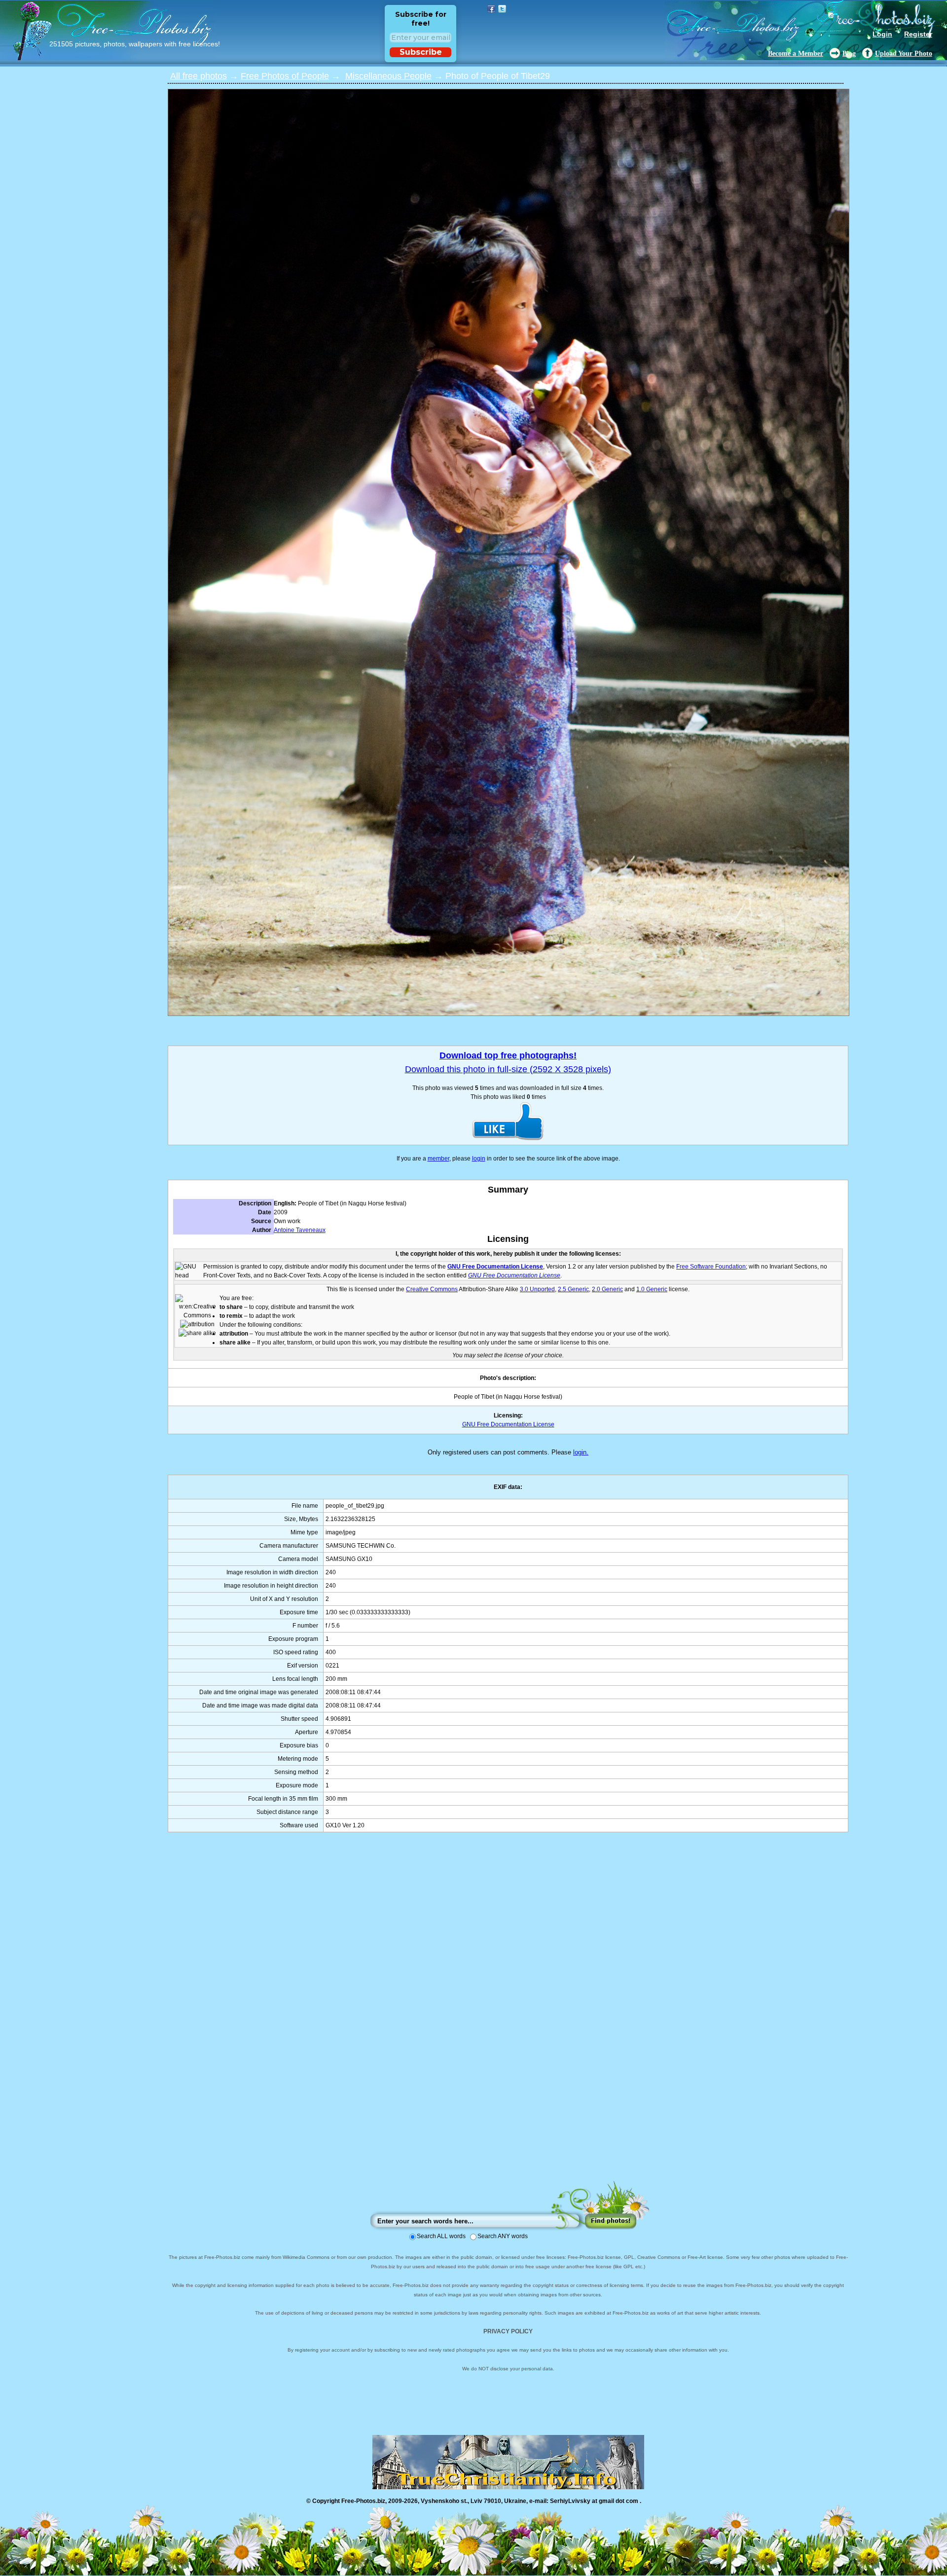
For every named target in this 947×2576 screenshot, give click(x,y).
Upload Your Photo (904, 54)
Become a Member (796, 54)
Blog (849, 54)
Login (882, 34)
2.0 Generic (607, 1289)
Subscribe (421, 52)
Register (918, 34)
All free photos (199, 76)
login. (581, 1452)
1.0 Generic (652, 1289)
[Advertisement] (508, 2016)
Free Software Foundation (711, 1267)
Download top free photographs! (508, 1055)
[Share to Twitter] (502, 9)
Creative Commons (432, 1289)
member (438, 1159)
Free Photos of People (285, 76)
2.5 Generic (573, 1289)
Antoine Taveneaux (300, 1230)
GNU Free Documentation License (495, 1267)
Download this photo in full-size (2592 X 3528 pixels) (508, 1069)
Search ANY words (503, 2236)
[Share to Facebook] (491, 9)
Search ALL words (441, 2236)
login (479, 1159)
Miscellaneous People (388, 76)
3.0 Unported (537, 1289)
